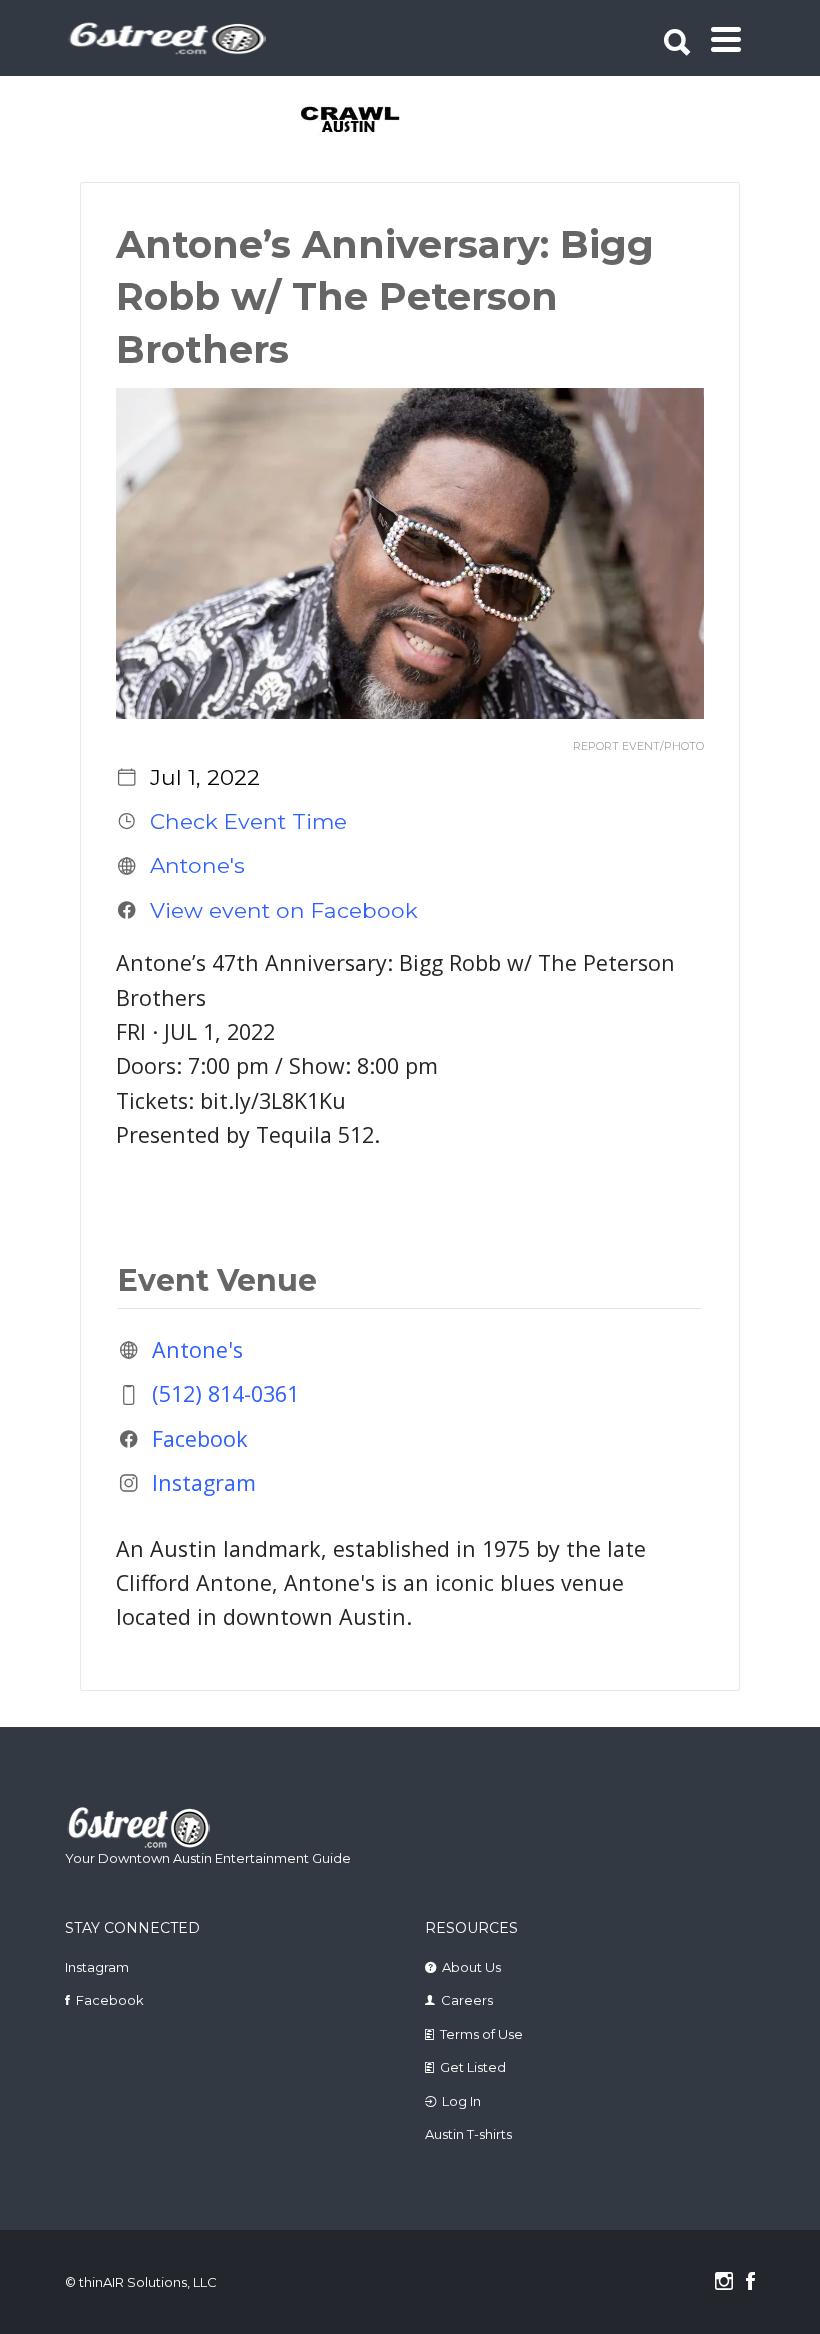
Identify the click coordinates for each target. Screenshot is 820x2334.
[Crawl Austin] (338, 121)
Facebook (200, 1438)
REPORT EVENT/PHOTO (638, 746)
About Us (471, 1967)
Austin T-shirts (468, 2134)
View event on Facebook (284, 910)
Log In (461, 2101)
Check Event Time (248, 821)
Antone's (197, 866)
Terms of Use (481, 2034)
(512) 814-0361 (225, 1394)
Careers (467, 2000)
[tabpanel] (338, 121)
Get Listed (473, 2067)
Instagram (204, 1482)
